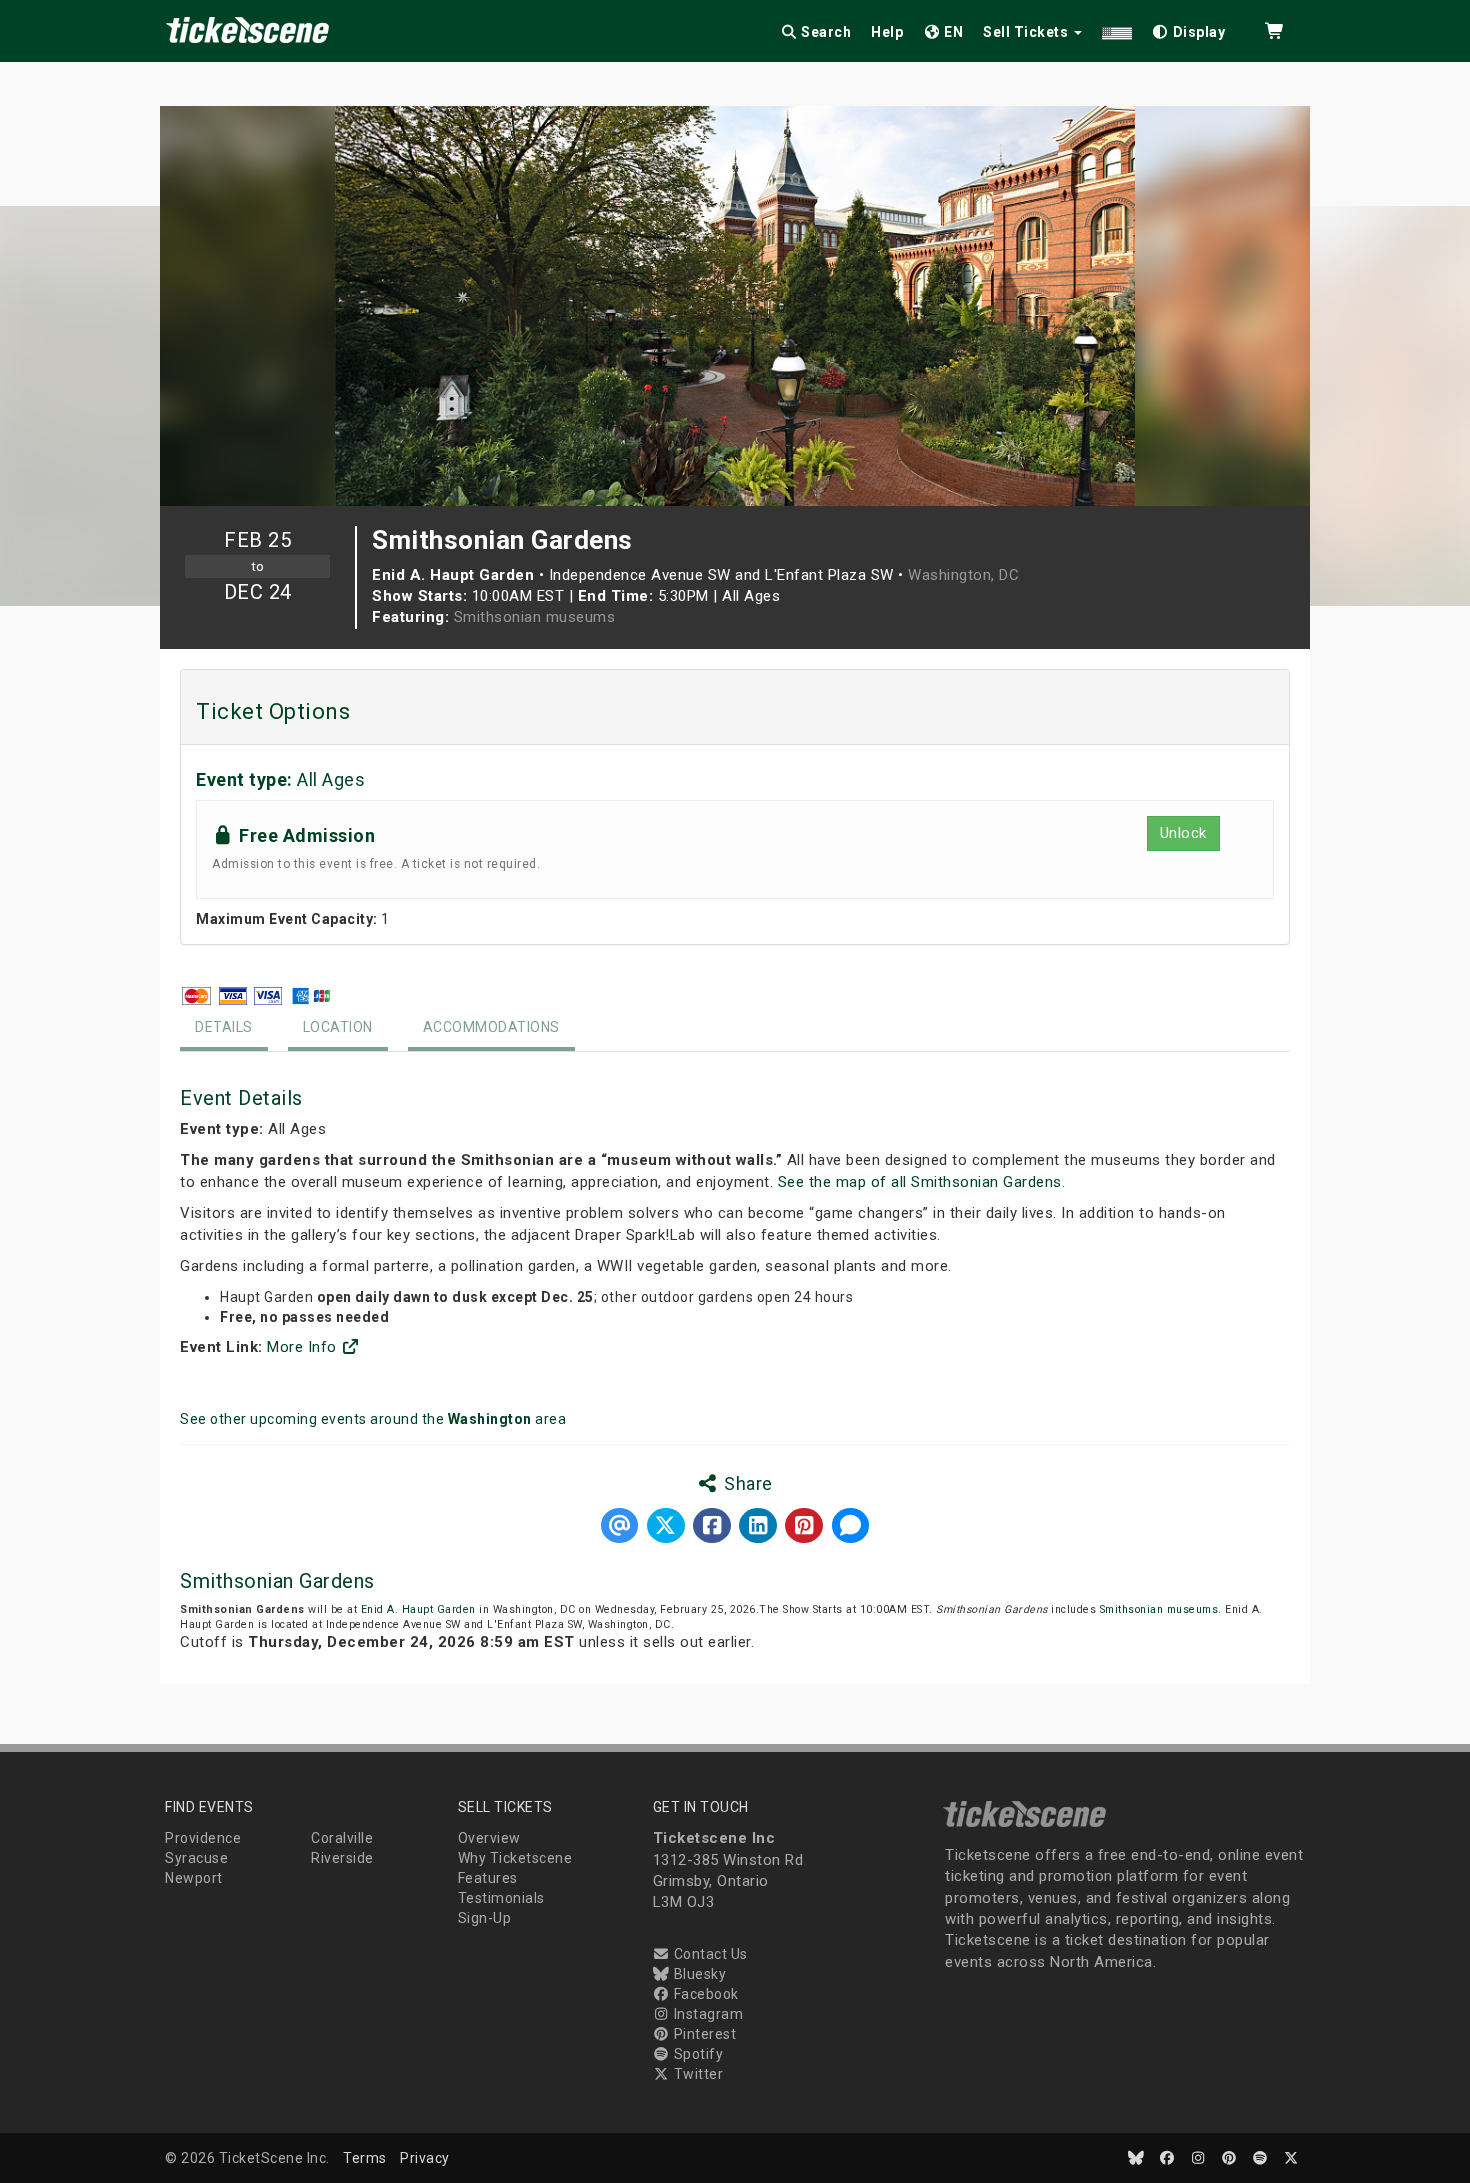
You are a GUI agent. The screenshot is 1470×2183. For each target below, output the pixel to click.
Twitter (696, 2074)
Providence (203, 1838)
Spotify (696, 2054)
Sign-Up (485, 1918)
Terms (365, 2158)
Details (224, 1027)
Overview (489, 1838)
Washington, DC (963, 575)
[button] (1117, 28)
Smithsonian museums (535, 617)
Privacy (425, 2158)
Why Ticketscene (515, 1858)
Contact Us (709, 1954)
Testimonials (501, 1898)
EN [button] (952, 32)
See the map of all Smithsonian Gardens (920, 1182)
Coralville (342, 1838)
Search (825, 32)
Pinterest (703, 2034)
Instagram (706, 2014)
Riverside (342, 1858)
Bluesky (698, 1974)
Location (338, 1027)
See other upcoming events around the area (373, 1419)
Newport (194, 1878)
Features (488, 1878)
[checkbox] (1189, 28)
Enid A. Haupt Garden (418, 1609)
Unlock (1183, 833)
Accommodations (491, 1027)
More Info (304, 1347)
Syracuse (196, 1858)
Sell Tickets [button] (1027, 32)
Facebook (704, 1994)
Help (887, 32)
